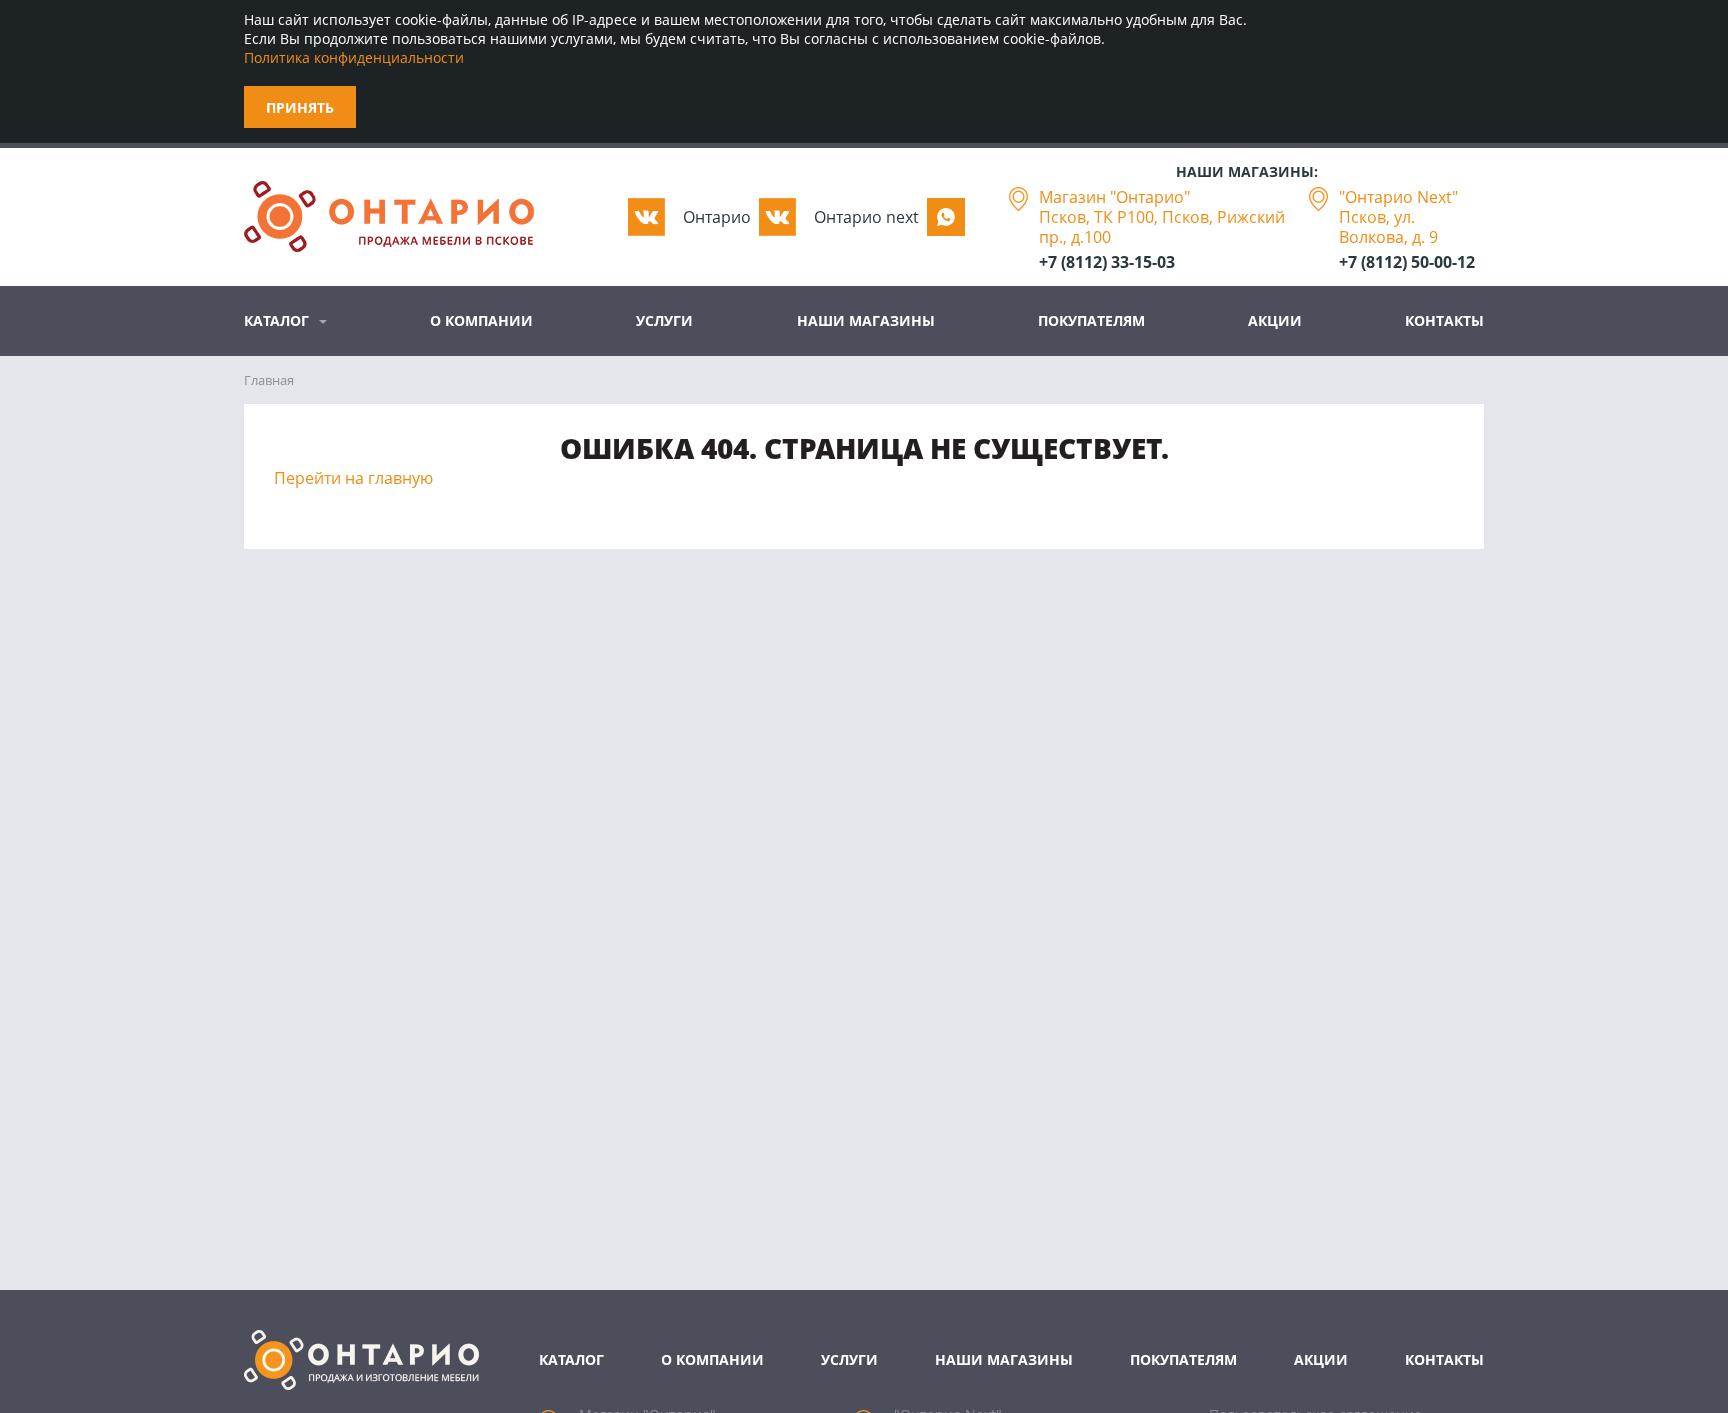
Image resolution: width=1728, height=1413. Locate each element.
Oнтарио (717, 217)
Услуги (664, 320)
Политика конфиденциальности (354, 57)
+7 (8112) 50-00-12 (1407, 262)
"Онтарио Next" (1398, 197)
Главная (269, 380)
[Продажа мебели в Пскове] (389, 217)
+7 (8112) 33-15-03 (1107, 262)
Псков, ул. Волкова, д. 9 (1388, 227)
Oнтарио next (866, 217)
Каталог (276, 320)
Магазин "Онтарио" (1114, 197)
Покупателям (1091, 320)
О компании (481, 320)
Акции (1275, 320)
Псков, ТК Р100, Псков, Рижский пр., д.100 (1162, 227)
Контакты (1444, 320)
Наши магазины (866, 320)
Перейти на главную (353, 478)
